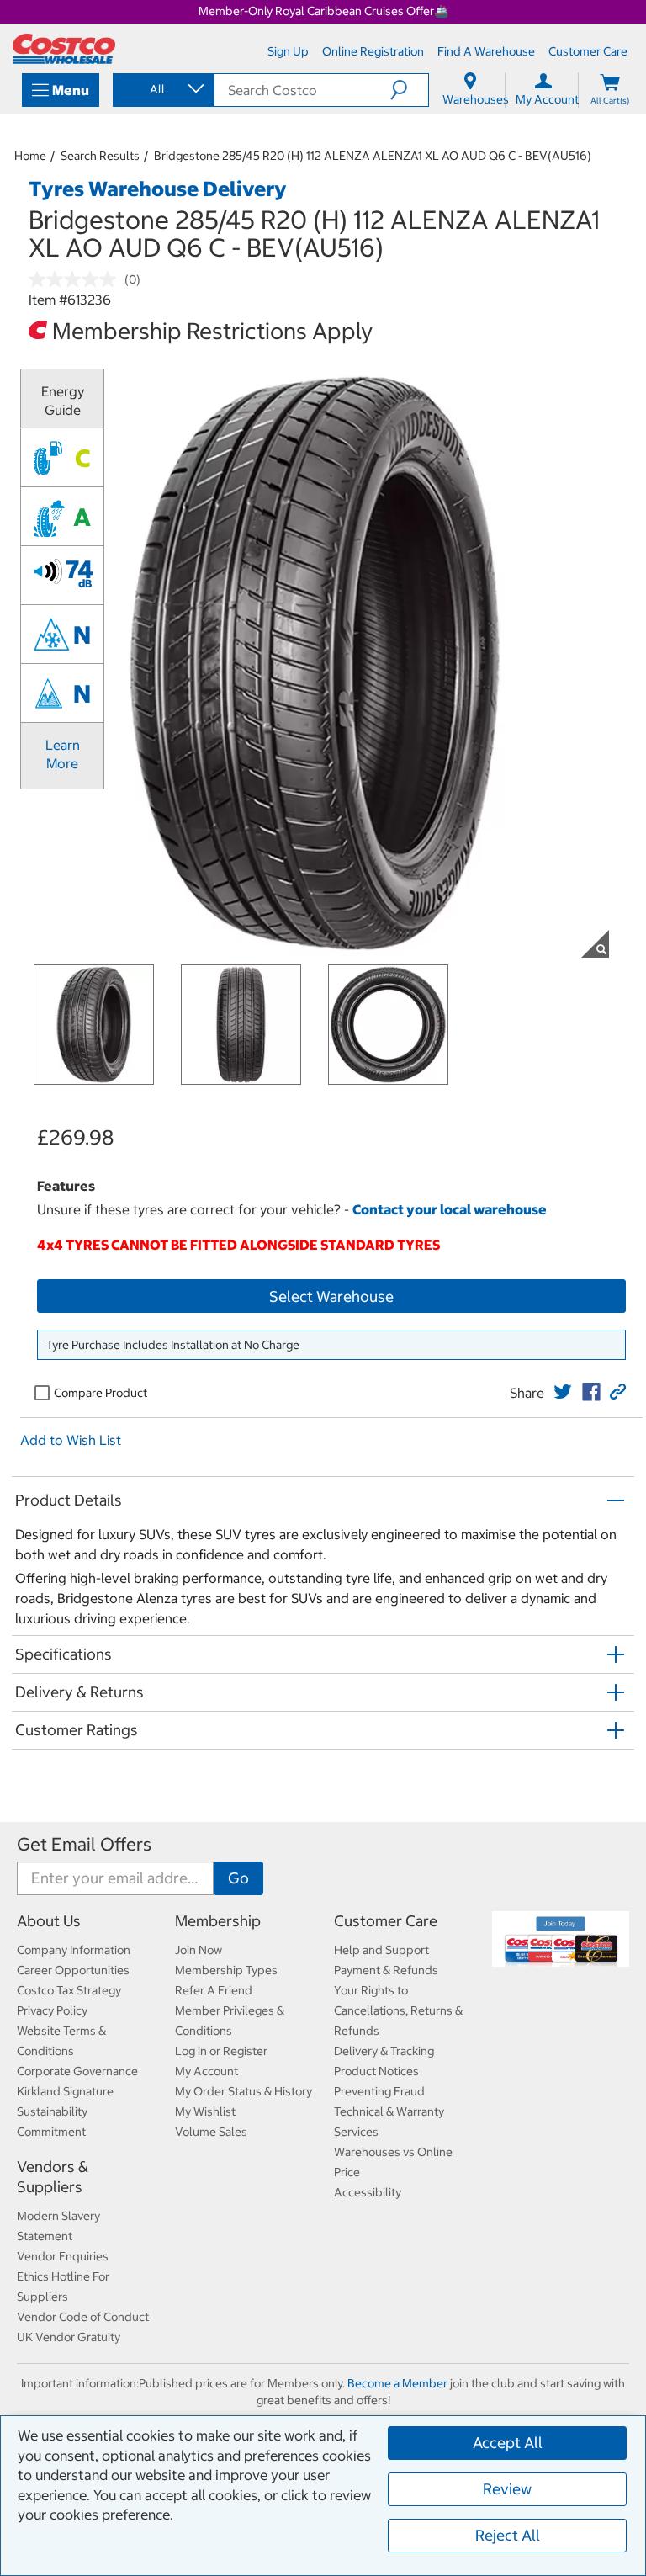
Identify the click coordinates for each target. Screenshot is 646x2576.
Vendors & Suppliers (53, 2177)
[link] (563, 1392)
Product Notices (376, 2071)
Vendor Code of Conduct (83, 2317)
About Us (49, 1921)
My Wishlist (205, 2111)
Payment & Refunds (386, 1970)
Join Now (199, 1950)
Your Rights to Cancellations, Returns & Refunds (398, 2010)
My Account (207, 2071)
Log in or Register (221, 2051)
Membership (218, 1921)
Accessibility (368, 2192)
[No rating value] (77, 279)
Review (507, 2489)
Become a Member (397, 2383)
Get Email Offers (84, 1844)
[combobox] (162, 89)
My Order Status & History (244, 2091)
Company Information (74, 1950)
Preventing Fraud (379, 2091)
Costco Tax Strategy (69, 1990)
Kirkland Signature (65, 2091)
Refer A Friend (214, 1990)
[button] (409, 90)
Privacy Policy (52, 2010)
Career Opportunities (73, 1970)
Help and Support (381, 1950)
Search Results (100, 156)
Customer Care (386, 1921)
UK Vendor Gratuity (69, 2337)
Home (30, 156)
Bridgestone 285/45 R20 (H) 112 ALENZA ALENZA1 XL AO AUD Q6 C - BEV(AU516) (373, 156)
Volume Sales (211, 2132)
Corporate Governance (77, 2071)
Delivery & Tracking (384, 2051)
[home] (64, 49)
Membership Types (226, 1970)
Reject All (508, 2535)
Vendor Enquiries (63, 2256)
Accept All (508, 2443)
